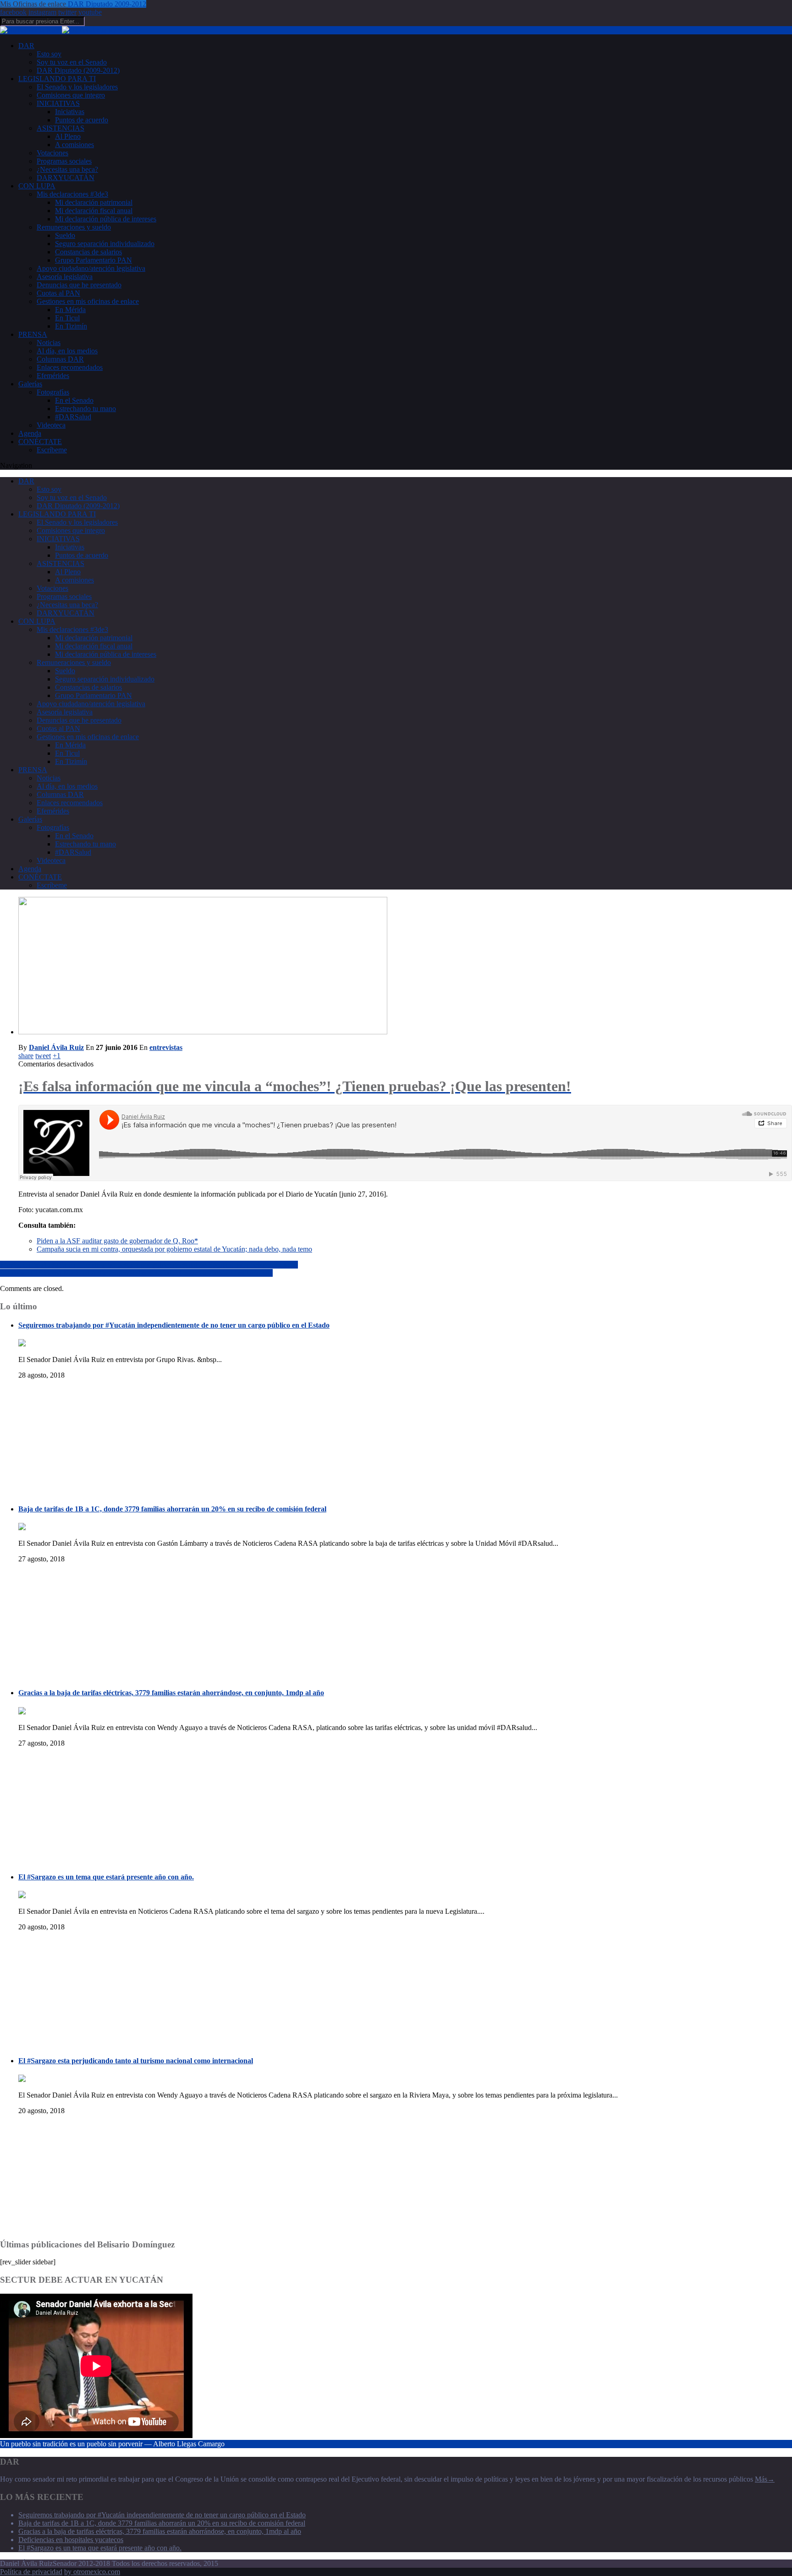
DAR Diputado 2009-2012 (107, 4)
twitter (67, 12)
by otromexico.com (92, 2572)
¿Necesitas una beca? (67, 169)
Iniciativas (70, 112)
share (26, 1056)
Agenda (30, 433)
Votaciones (52, 153)
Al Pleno (68, 136)
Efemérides (53, 376)
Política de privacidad (31, 2572)
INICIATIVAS (58, 103)
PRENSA (33, 334)
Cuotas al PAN (58, 293)
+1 (57, 1056)
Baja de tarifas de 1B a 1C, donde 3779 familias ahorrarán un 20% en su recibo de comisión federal (172, 1509)
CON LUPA (37, 186)
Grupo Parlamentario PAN (93, 260)
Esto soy (49, 54)
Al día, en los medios (67, 351)
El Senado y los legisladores (77, 87)
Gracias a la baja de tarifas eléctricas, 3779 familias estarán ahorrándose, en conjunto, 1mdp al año (171, 1693)
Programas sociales (64, 161)
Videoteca (51, 425)
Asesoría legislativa (65, 277)
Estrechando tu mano (85, 409)
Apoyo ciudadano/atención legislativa (91, 268)
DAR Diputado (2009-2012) (78, 70)
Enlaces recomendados (70, 367)
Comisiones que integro (71, 95)
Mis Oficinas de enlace (34, 4)
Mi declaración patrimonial (94, 202)
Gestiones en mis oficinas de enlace (88, 301)
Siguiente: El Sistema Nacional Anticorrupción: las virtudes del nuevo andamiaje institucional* (136, 1273)
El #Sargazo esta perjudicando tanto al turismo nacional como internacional (136, 2061)
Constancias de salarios (88, 252)
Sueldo (65, 235)
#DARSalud (73, 417)
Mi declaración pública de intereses (106, 219)
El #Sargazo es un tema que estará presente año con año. (106, 1877)
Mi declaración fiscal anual (94, 211)
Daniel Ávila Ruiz (56, 1047)
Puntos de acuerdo (82, 120)
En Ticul (67, 318)
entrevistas (166, 1047)
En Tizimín (71, 326)
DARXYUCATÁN (66, 178)
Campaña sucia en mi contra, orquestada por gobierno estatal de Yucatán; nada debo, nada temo (174, 1249)
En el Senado (74, 400)
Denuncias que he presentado (79, 285)
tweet (43, 1056)
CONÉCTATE (40, 442)
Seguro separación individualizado (105, 244)
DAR (26, 46)
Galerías (30, 384)
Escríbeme (52, 450)
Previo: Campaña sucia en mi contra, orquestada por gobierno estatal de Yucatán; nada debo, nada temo (149, 1265)
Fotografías (53, 392)
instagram (42, 12)
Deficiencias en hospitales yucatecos (71, 2540)
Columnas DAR (60, 359)
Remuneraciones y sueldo (74, 227)
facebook (13, 12)
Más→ (765, 2479)
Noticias (49, 343)
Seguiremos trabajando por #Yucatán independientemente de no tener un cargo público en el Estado (174, 1325)
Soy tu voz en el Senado (72, 62)
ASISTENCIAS (60, 128)
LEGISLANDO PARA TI (57, 79)
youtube (90, 12)
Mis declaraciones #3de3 (72, 194)
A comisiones (74, 145)
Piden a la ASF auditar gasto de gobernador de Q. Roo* (117, 1241)
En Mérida (70, 310)
